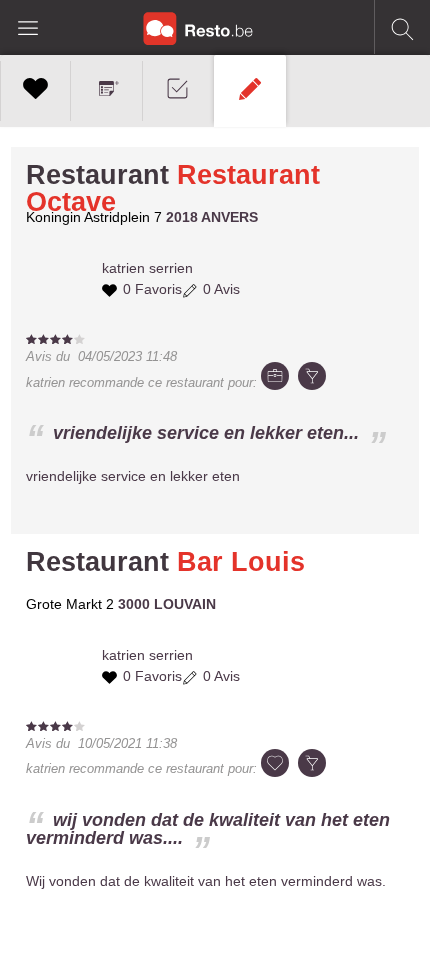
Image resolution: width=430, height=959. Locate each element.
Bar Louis (241, 562)
